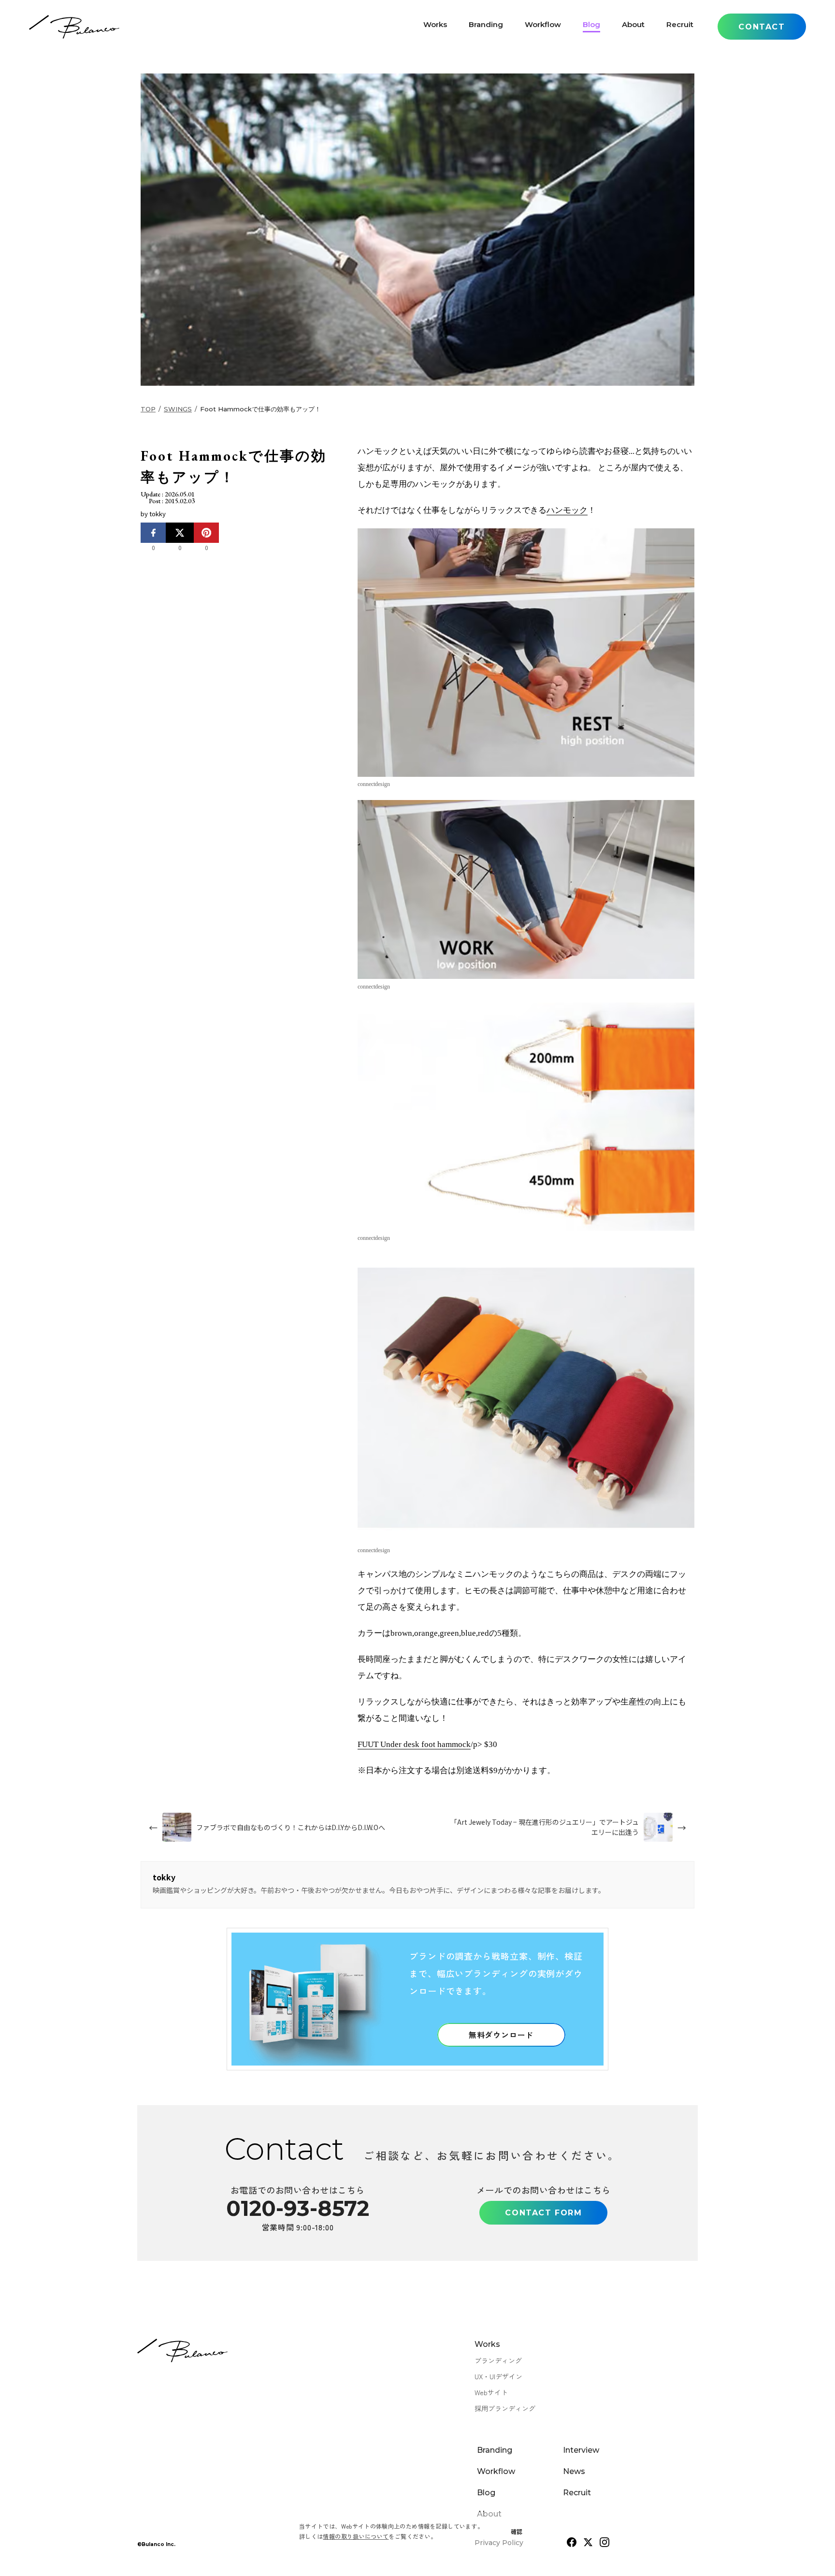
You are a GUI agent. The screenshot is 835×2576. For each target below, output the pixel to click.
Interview (581, 2450)
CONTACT (762, 27)
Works (435, 27)
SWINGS (178, 409)
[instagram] (605, 2542)
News (574, 2471)
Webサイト (491, 2392)
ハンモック (567, 510)
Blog (591, 27)
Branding (486, 27)
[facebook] (572, 2542)
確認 (517, 2531)
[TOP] (74, 27)
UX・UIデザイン (498, 2376)
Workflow (543, 27)
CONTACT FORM (543, 2213)
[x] (588, 2542)
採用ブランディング (505, 2408)
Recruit (680, 27)
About (633, 27)
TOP (148, 409)
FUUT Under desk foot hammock (414, 1744)
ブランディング (498, 2360)
